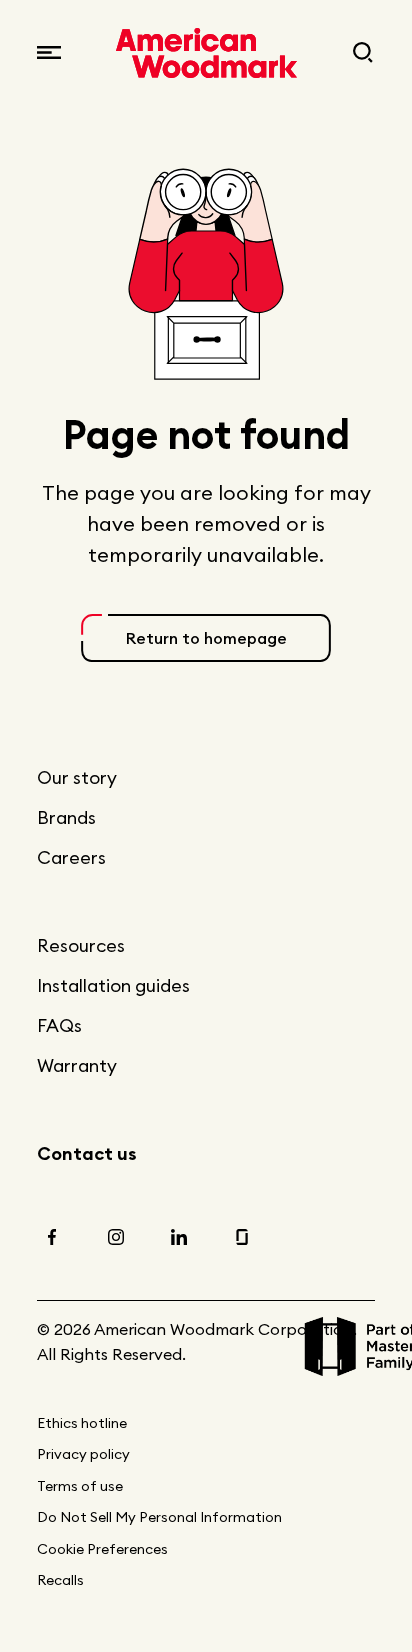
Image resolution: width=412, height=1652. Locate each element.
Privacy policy (83, 1454)
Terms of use (80, 1486)
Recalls (60, 1580)
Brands (66, 817)
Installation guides (113, 985)
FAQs (59, 1025)
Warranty (77, 1065)
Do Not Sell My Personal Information (159, 1517)
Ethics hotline (82, 1423)
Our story (77, 777)
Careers (71, 857)
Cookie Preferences (102, 1549)
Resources (81, 945)
